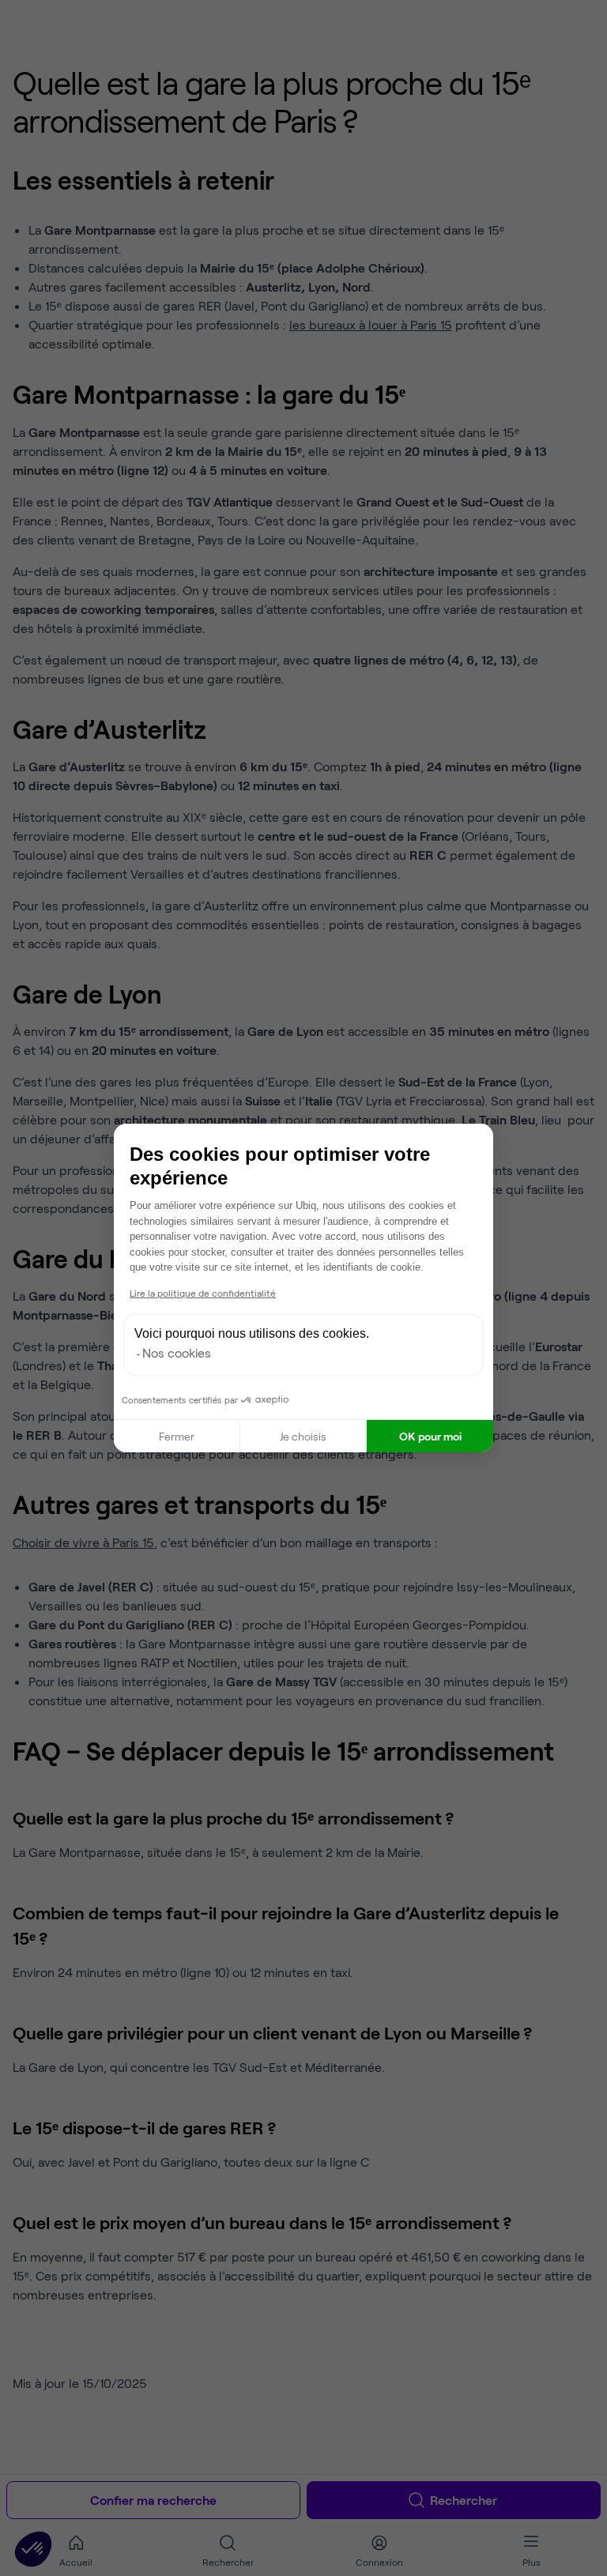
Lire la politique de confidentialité (203, 1293)
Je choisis (303, 1436)
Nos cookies (177, 1352)
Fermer (177, 1436)
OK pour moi (430, 1436)
